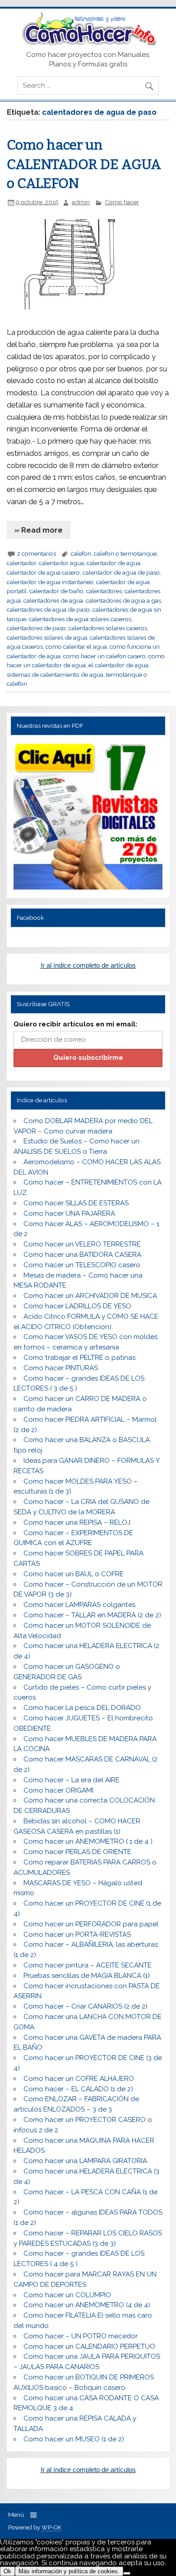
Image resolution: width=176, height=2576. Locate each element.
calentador (21, 563)
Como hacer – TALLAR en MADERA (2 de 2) (92, 1615)
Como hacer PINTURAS (61, 1368)
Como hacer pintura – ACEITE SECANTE (88, 1965)
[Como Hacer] (88, 43)
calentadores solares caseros (108, 628)
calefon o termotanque (125, 553)
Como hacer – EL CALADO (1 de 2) (78, 2089)
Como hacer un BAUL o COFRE (74, 1574)
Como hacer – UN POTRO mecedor (81, 2336)
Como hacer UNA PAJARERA (69, 1213)
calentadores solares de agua (47, 637)
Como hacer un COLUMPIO (67, 2295)
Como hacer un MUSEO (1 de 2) (74, 2439)
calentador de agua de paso (121, 572)
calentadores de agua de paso (48, 609)
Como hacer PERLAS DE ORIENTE (77, 1852)
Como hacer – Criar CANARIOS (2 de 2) (86, 2006)
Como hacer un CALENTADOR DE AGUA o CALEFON (84, 164)
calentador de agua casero (43, 572)
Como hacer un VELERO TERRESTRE (82, 1244)
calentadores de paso (36, 628)
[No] (127, 2573)
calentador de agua (113, 563)
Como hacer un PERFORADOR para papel (91, 1924)
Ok (7, 2571)
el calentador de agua (118, 665)
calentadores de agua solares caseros (80, 619)
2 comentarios (37, 553)
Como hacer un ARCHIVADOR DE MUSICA (90, 1296)
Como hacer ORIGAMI (58, 1790)
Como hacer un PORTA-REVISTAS (77, 1934)
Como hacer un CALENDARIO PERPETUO (89, 2347)
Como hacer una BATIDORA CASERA (82, 1255)
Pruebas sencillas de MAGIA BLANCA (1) (87, 1976)
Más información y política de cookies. (69, 2571)
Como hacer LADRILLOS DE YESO (77, 1306)
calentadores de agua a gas (123, 600)
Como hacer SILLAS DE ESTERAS (76, 1203)
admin (81, 202)
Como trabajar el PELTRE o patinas (79, 1358)
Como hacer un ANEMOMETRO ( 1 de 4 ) (88, 1841)
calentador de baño (56, 591)
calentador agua (61, 563)
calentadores (104, 591)
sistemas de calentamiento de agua (55, 674)
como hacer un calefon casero (104, 656)
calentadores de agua (53, 600)
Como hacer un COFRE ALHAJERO (79, 2079)
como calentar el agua (76, 646)
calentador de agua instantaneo (50, 582)
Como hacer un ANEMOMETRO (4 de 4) (87, 2305)
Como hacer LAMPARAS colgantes (79, 1605)
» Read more (39, 530)
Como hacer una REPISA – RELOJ (77, 1522)
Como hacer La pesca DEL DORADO (82, 1708)
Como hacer (122, 202)
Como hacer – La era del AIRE (72, 1780)
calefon (81, 553)
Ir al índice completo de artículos (88, 965)
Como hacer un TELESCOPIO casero (82, 1265)
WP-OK (51, 2527)
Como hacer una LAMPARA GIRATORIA (85, 2161)
